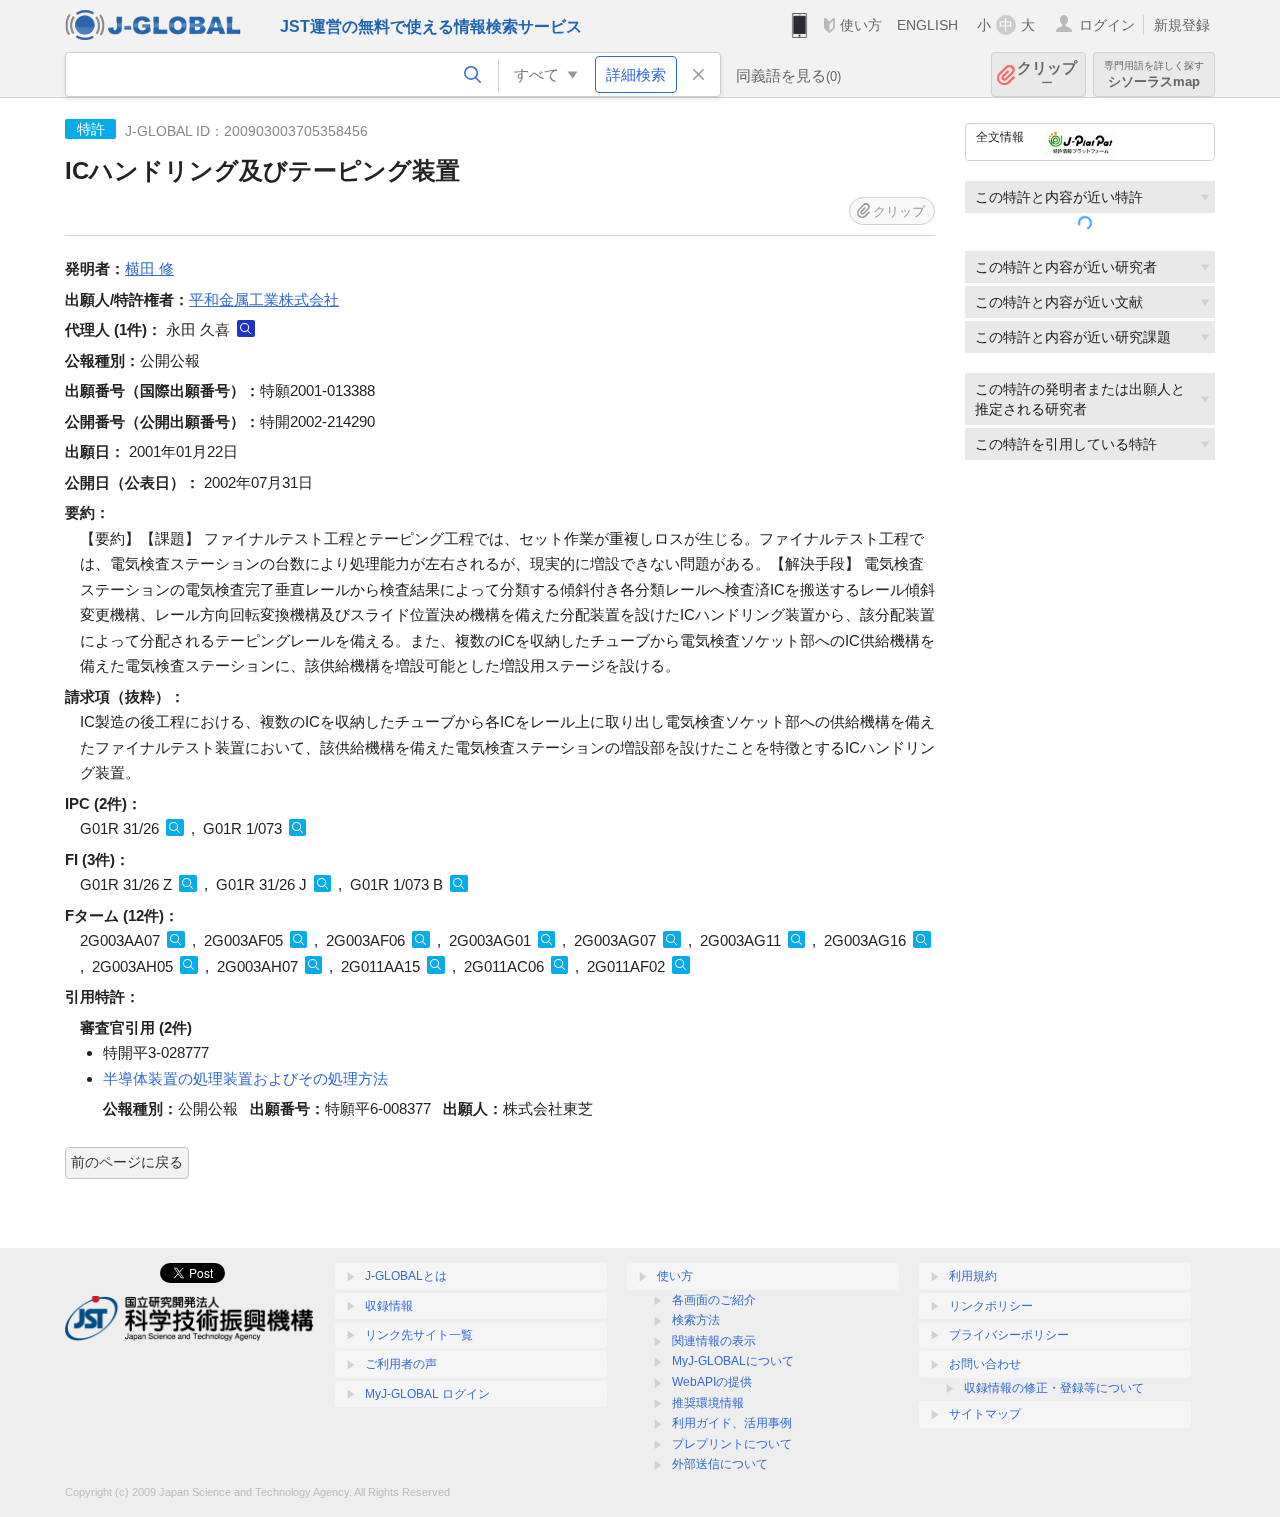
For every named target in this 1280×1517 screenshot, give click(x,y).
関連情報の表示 (714, 1341)
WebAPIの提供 (712, 1382)
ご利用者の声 (401, 1364)
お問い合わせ (985, 1364)
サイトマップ (985, 1414)
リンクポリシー (991, 1306)
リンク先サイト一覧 (419, 1335)
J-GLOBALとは (406, 1276)
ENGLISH (927, 25)
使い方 (861, 25)
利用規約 (973, 1276)
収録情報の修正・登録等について (1054, 1388)
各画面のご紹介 (714, 1300)
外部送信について (720, 1464)
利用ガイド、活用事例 (732, 1423)
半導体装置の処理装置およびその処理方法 (245, 1078)
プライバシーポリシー (1009, 1335)
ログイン (1107, 25)
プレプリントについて (732, 1444)
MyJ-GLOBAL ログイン (427, 1394)
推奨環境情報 (708, 1403)
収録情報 (389, 1306)
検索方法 (696, 1320)
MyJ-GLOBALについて (733, 1361)
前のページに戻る (127, 1162)
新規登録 (1182, 25)
